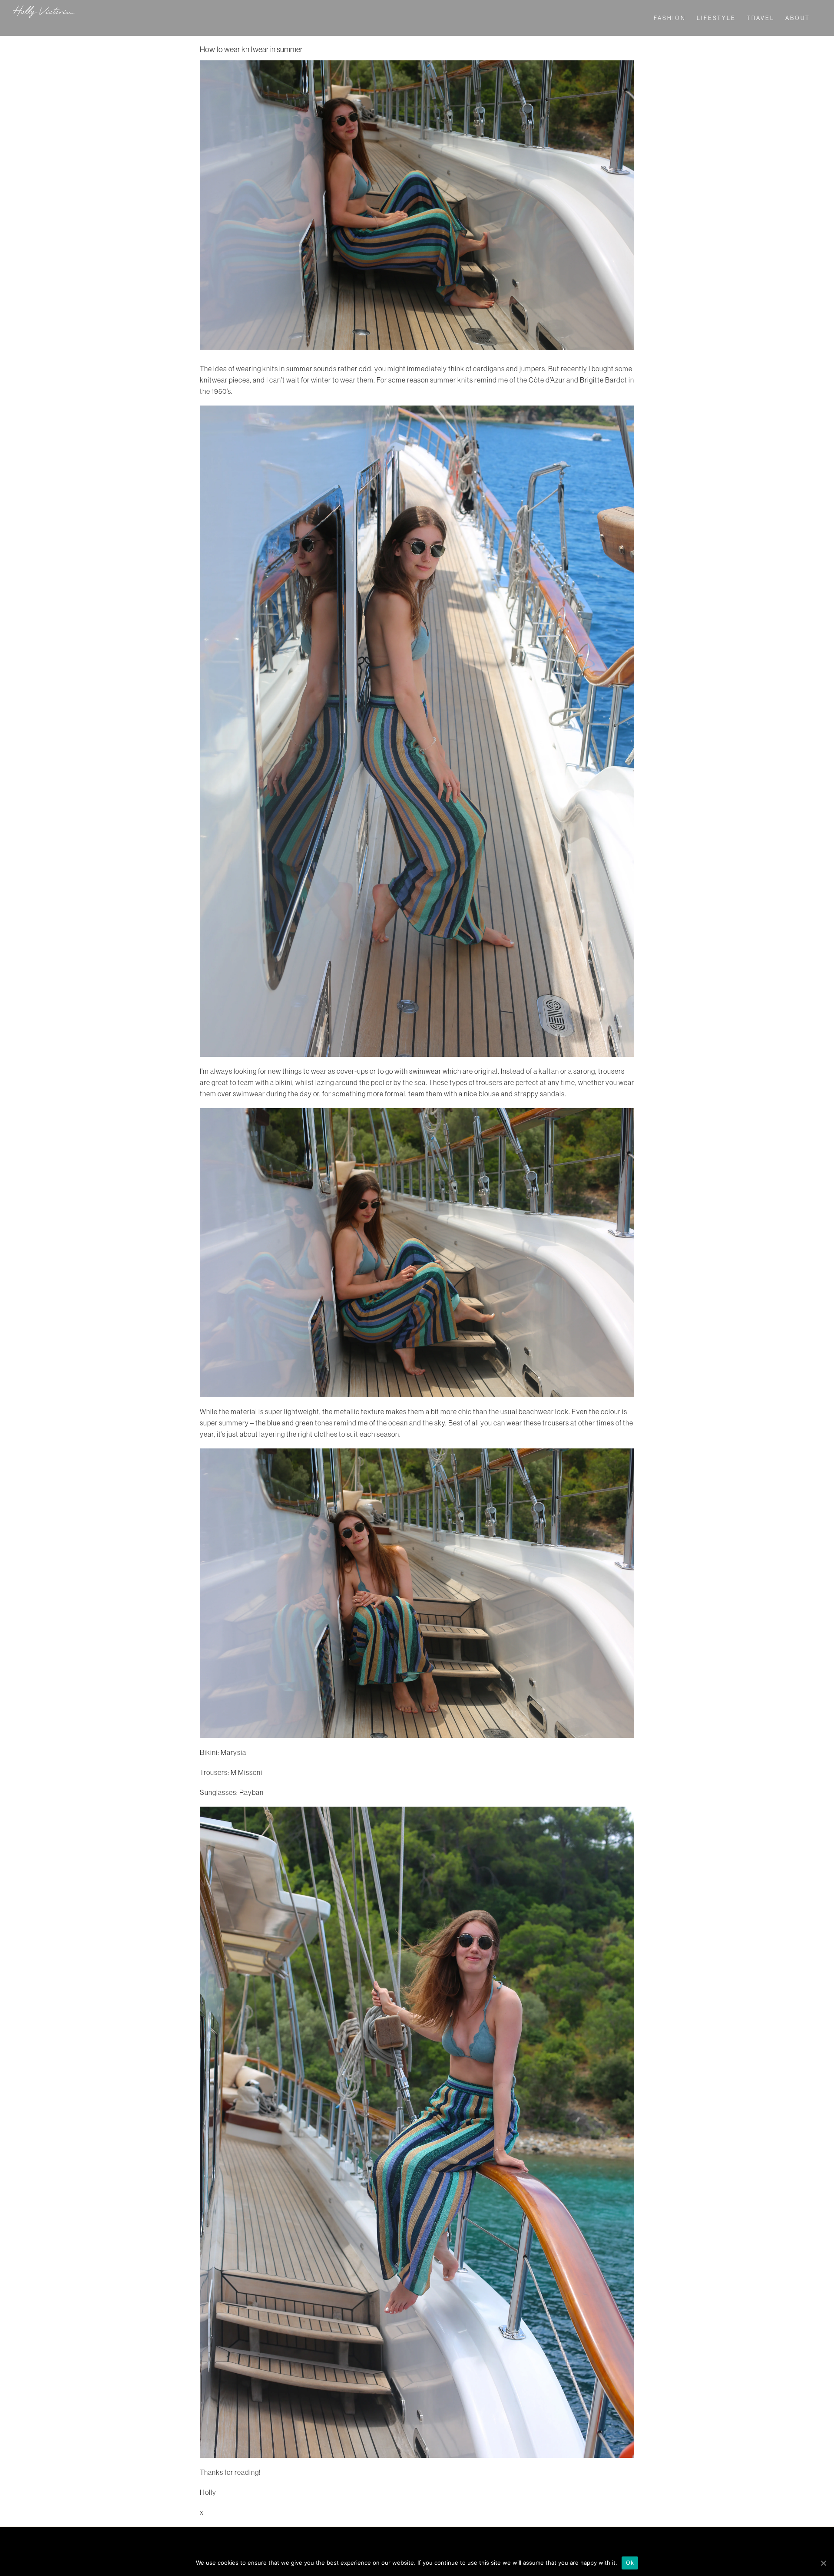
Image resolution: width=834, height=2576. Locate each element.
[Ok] (823, 2563)
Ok (630, 2563)
